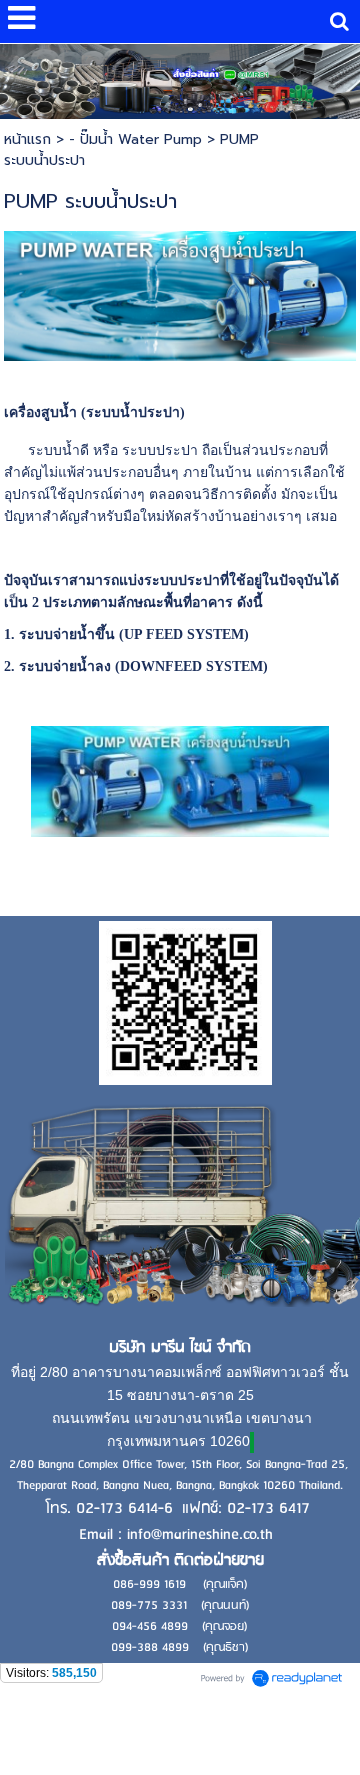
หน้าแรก (27, 139)
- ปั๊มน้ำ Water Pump (135, 139)
